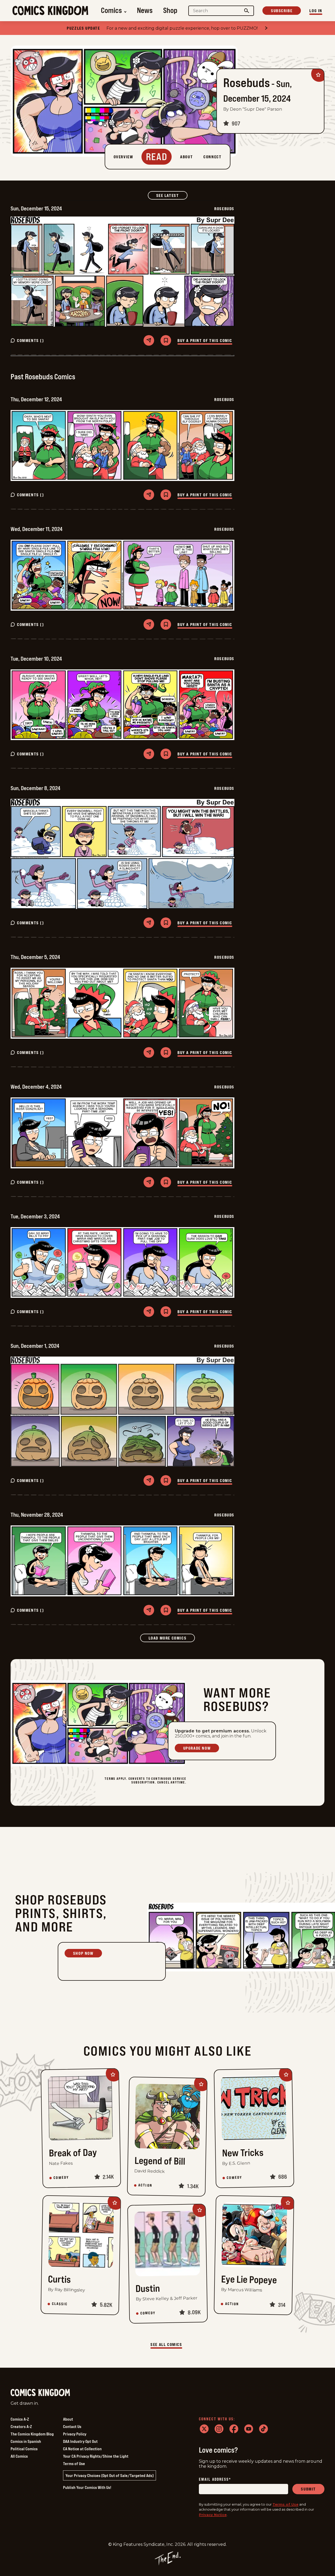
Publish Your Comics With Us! (87, 2487)
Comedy (61, 2178)
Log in (316, 11)
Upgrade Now (197, 1748)
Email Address (215, 2480)
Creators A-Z (21, 2426)
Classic (60, 2304)
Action (145, 2185)
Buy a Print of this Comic (205, 340)
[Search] (247, 11)
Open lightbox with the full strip (122, 272)
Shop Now (83, 1953)
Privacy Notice (213, 2515)
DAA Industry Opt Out (80, 2441)
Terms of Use (74, 2464)
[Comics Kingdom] (40, 2393)
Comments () (31, 340)
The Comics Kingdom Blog (32, 2434)
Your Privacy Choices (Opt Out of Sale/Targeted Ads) (110, 2475)
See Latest (172, 195)
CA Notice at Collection (82, 2449)
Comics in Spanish (26, 2441)
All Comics (19, 2456)
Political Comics (24, 2449)
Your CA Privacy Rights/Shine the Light (96, 2456)
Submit (308, 2489)
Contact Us (72, 2426)
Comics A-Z (20, 2419)
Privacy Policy (75, 2434)
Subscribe (282, 11)
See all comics (166, 2344)
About (68, 2419)
